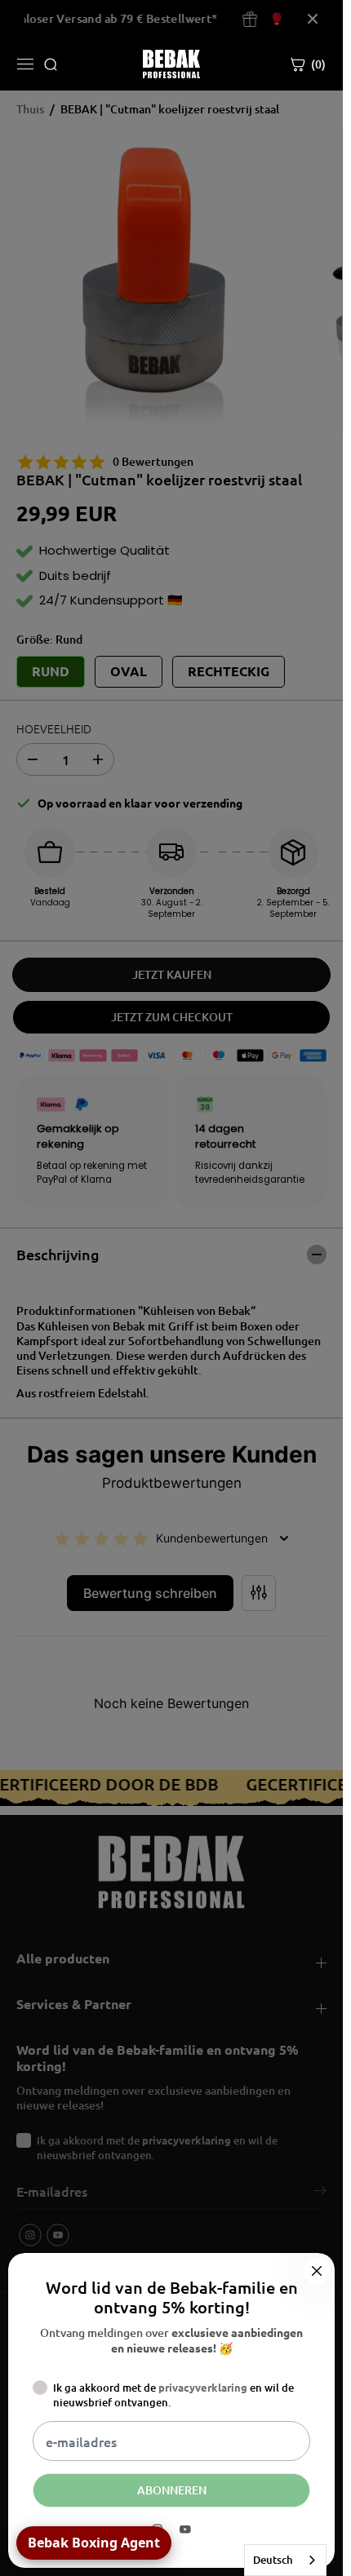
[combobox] (285, 2560)
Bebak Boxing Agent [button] (94, 2543)
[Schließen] (317, 2271)
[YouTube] (185, 2530)
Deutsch (273, 2560)
